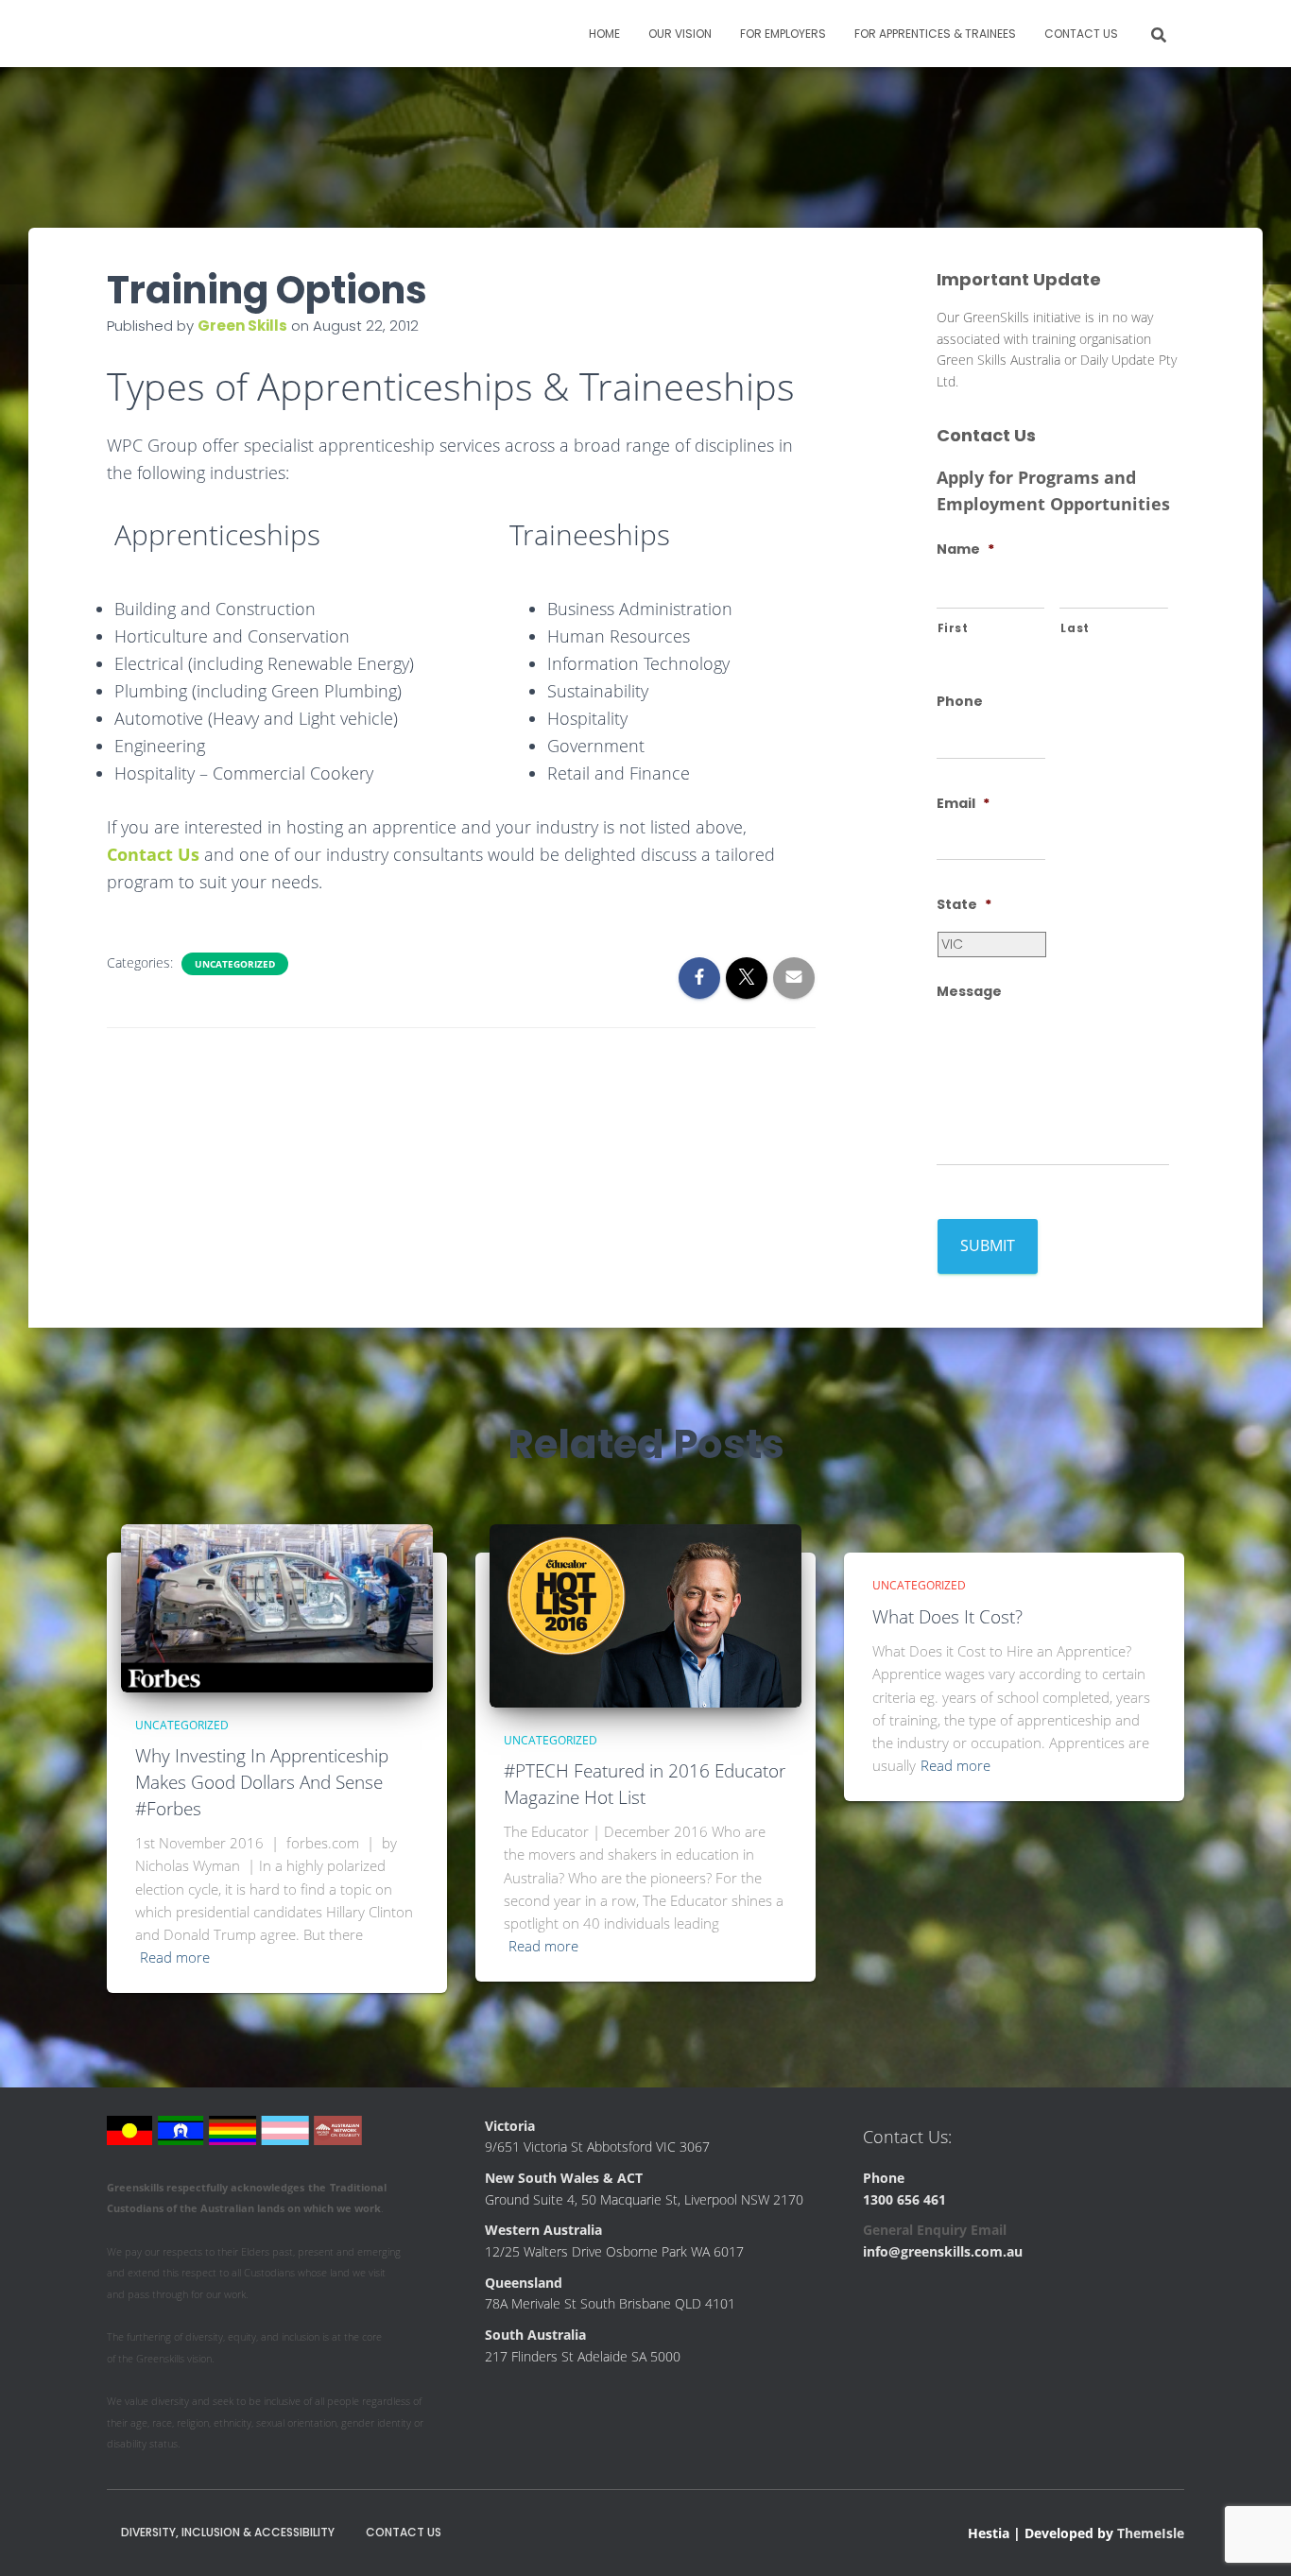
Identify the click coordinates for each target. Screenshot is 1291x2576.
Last (1075, 628)
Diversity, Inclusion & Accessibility (228, 2532)
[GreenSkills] (199, 34)
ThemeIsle (1151, 2533)
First (953, 628)
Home (604, 34)
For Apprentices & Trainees (935, 34)
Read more (175, 1957)
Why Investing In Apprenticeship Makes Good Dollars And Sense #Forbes (262, 1782)
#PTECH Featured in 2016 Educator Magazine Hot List (645, 1784)
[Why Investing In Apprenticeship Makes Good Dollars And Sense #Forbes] (277, 1607)
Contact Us (1081, 34)
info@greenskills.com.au (943, 2251)
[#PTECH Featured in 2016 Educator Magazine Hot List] (645, 1614)
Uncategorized (235, 964)
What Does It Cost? (947, 1617)
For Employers (783, 34)
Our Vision (680, 34)
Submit (988, 1245)
